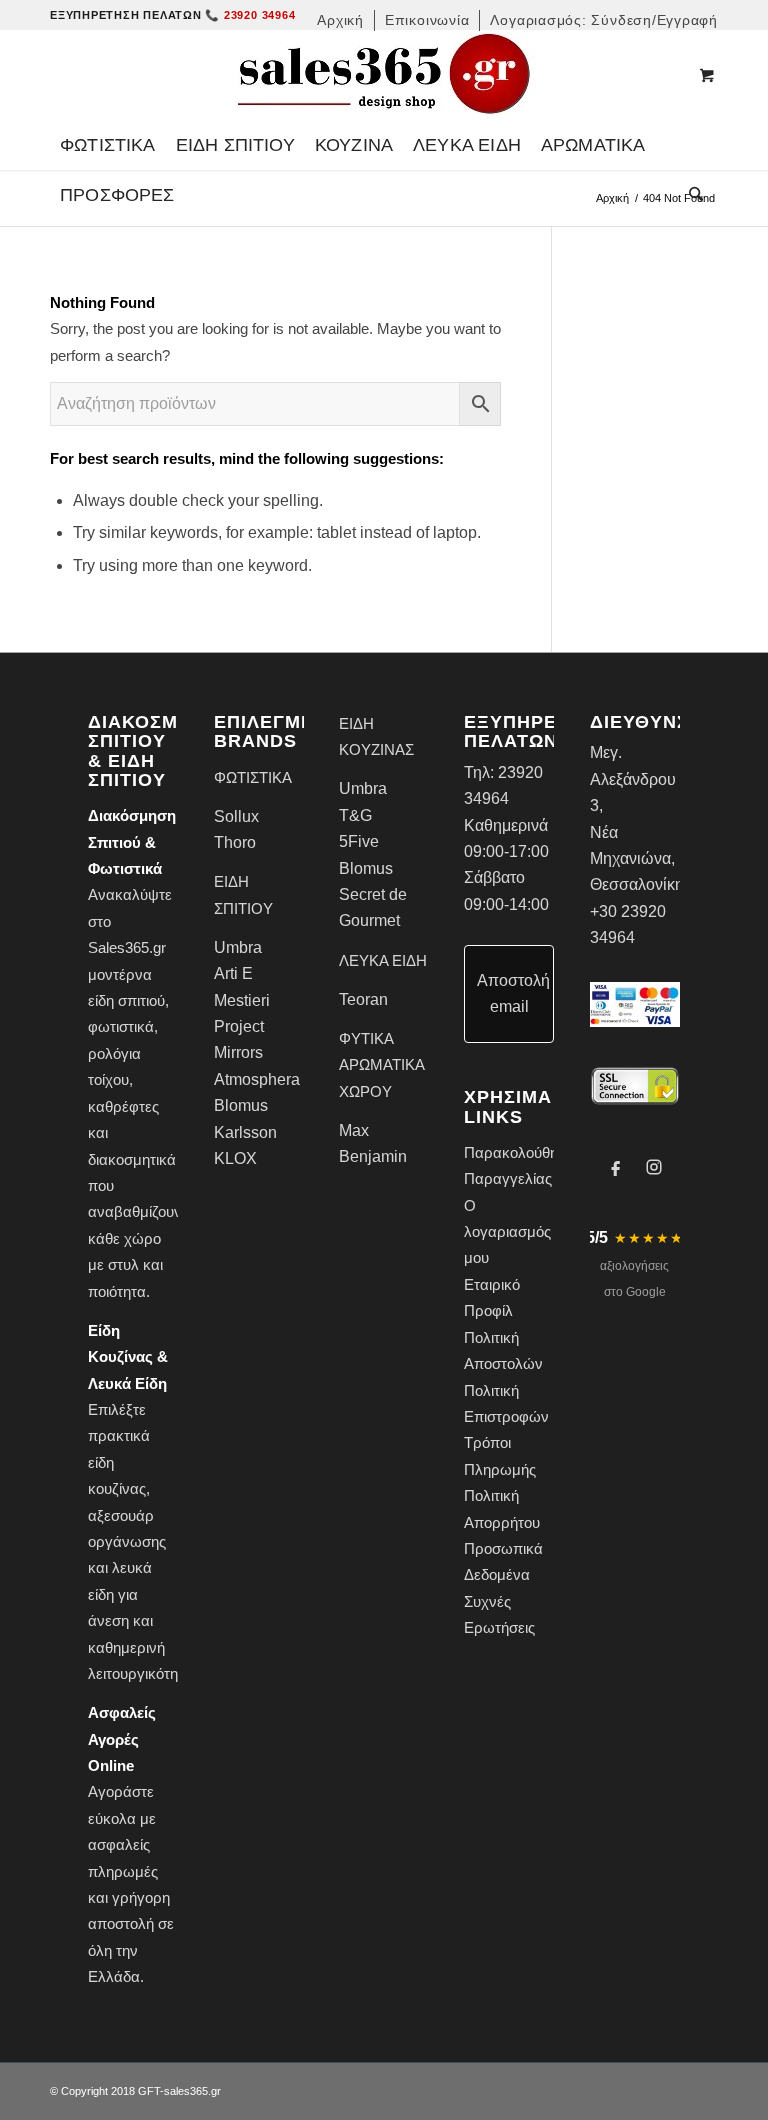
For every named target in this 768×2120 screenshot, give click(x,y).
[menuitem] (341, 20)
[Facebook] (616, 1167)
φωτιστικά (121, 1026)
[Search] (691, 195)
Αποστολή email (513, 993)
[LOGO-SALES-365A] (384, 75)
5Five (359, 841)
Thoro (235, 842)
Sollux (236, 816)
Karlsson (245, 1132)
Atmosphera (257, 1079)
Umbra (238, 947)
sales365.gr (192, 2091)
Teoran (363, 999)
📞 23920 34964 (250, 15)
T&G (355, 815)
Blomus (241, 1105)
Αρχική (612, 198)
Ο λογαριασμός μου (507, 1232)
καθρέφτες (123, 1106)
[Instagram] (654, 1167)
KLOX (235, 1158)
